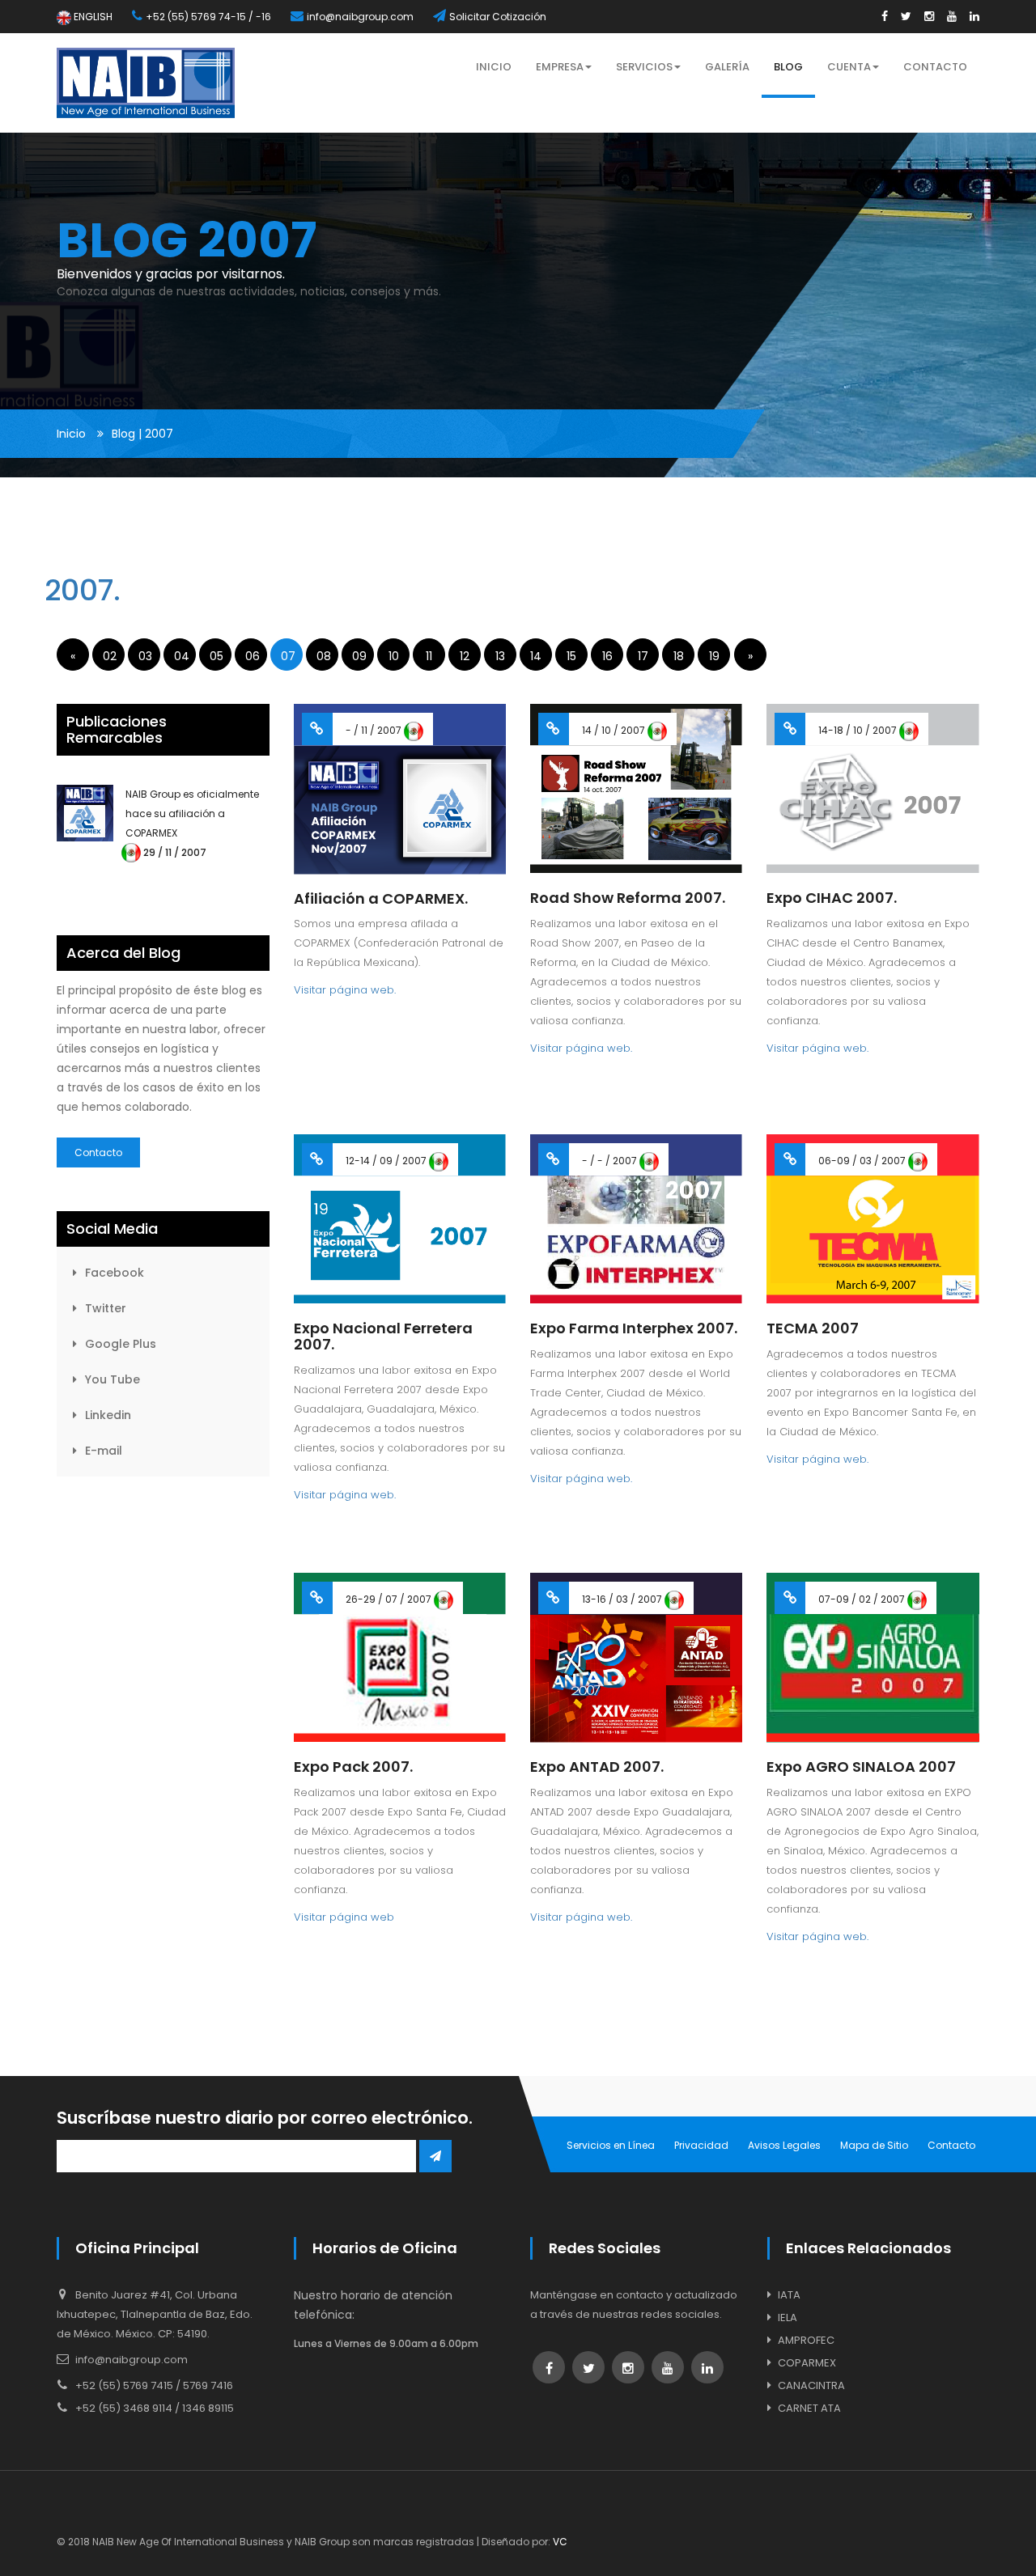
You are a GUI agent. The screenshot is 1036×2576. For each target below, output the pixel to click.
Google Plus (121, 1344)
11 (429, 656)
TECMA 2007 (813, 1328)
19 (714, 656)
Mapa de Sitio (874, 2145)
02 (110, 656)
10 (394, 656)
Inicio (71, 434)
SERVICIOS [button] (644, 67)
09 (359, 656)
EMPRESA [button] (560, 67)
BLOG (788, 67)
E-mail (104, 1451)
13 (500, 656)
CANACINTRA (811, 2385)
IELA (788, 2318)
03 (145, 656)
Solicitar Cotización (498, 17)
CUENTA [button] (849, 67)
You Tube (113, 1379)
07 (288, 656)
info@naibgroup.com (360, 17)
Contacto (98, 1152)
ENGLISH (92, 17)
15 (571, 656)
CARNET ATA (809, 2408)
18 (679, 656)
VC (560, 2542)
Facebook (115, 1273)
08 (324, 656)
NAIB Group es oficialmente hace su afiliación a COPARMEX (192, 813)
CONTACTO (935, 67)
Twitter (106, 1308)
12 (465, 656)
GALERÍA (727, 67)
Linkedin (108, 1415)
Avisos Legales (784, 2145)
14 (536, 656)
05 (217, 656)
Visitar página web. (345, 990)
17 (643, 656)
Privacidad (701, 2145)
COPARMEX (807, 2363)
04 (182, 656)
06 (253, 656)
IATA (789, 2295)
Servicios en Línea (611, 2145)
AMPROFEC (806, 2340)
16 (607, 656)
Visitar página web (344, 1917)
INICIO (494, 67)
